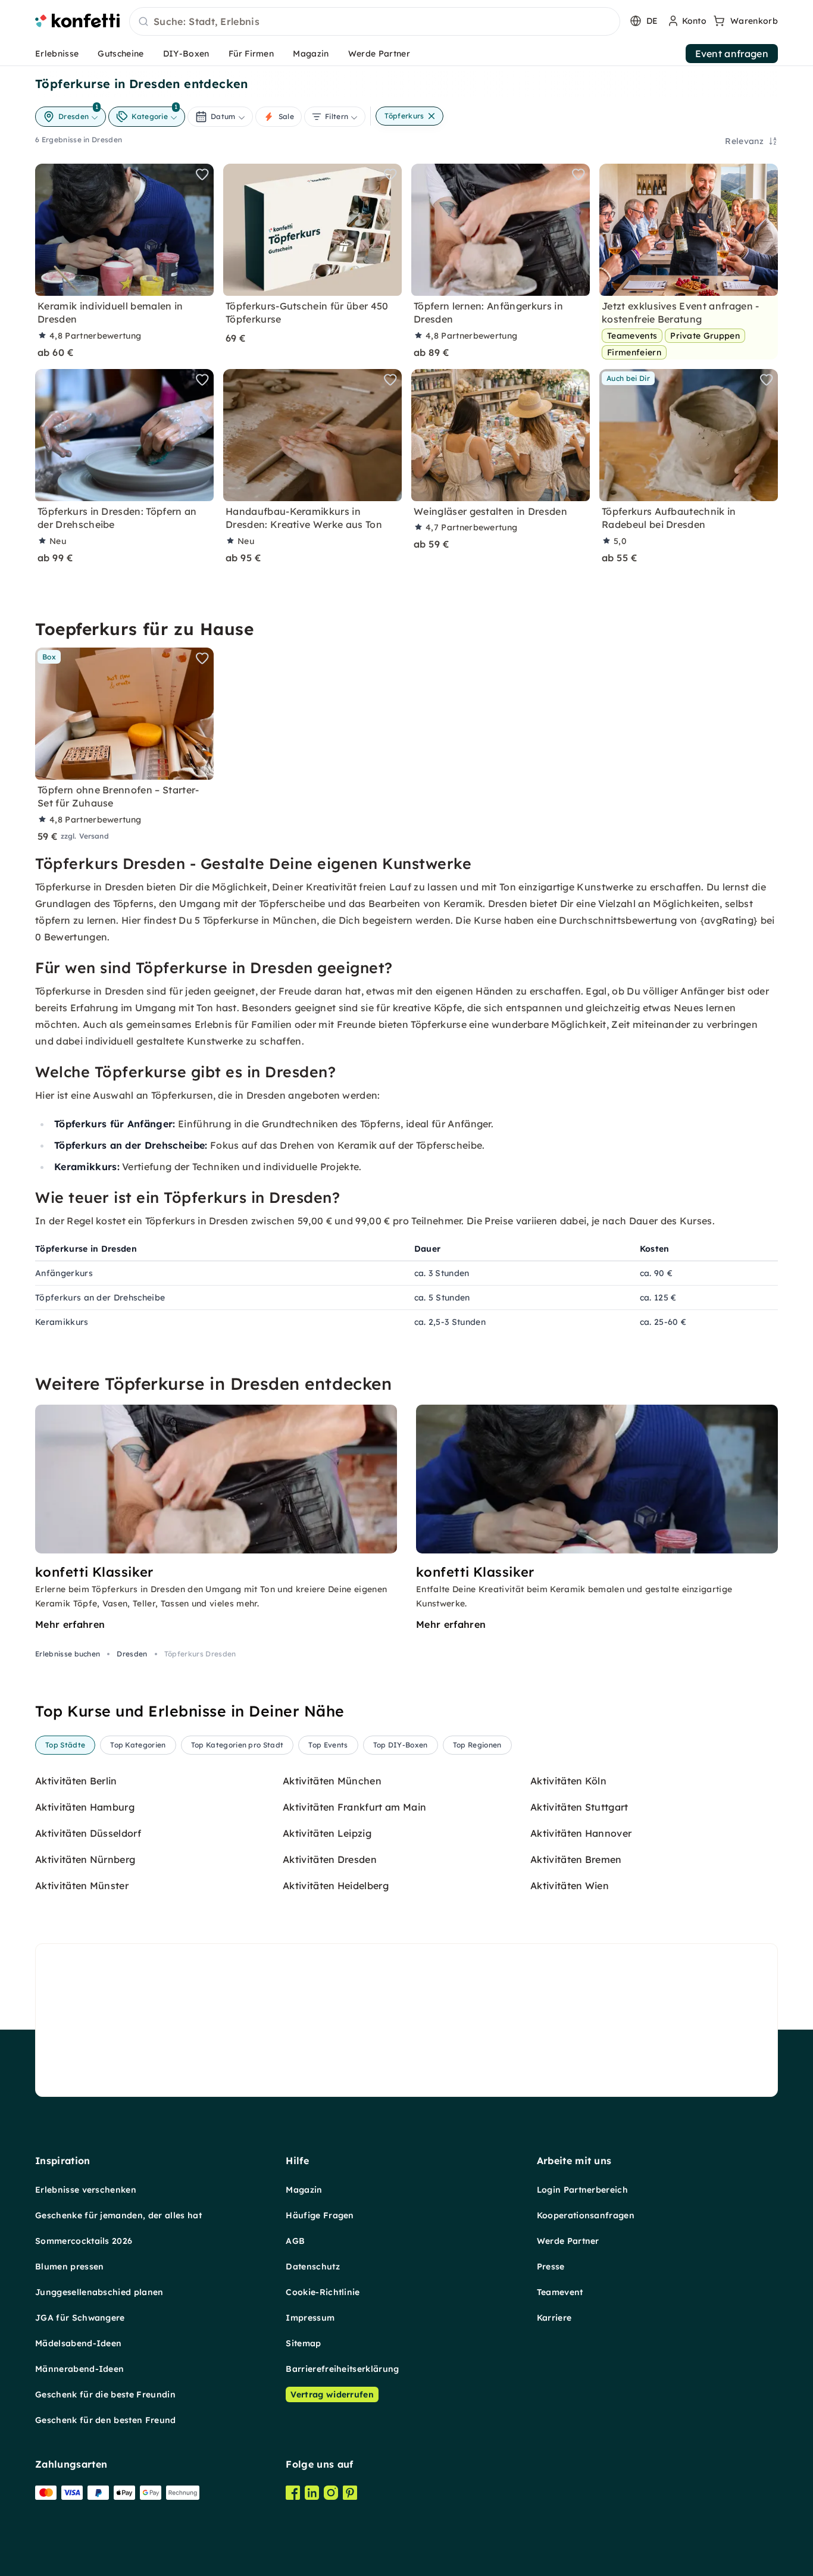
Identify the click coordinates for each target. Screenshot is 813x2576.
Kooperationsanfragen (586, 2215)
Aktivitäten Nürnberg (85, 1859)
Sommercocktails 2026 (84, 2241)
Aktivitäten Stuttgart (579, 1807)
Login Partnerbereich (582, 2190)
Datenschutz (313, 2266)
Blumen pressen (69, 2266)
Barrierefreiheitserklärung (342, 2369)
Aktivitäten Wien (570, 1886)
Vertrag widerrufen (332, 2394)
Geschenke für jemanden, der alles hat (118, 2215)
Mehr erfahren (70, 1624)
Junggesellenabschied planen (99, 2292)
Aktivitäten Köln (568, 1781)
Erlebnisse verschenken (86, 2190)
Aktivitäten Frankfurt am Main (354, 1807)
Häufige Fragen (320, 2215)
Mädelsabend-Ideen (78, 2343)
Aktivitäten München (332, 1781)
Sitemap (303, 2343)
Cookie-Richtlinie (323, 2292)
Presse (551, 2266)
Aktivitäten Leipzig (327, 1833)
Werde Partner (379, 54)
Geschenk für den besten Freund (106, 2420)
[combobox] (375, 22)
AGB (295, 2241)
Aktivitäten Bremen (576, 1859)
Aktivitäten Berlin (76, 1781)
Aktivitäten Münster (82, 1886)
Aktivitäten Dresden (330, 1859)
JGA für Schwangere (80, 2318)
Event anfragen (732, 54)
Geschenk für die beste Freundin (105, 2394)
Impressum (310, 2318)
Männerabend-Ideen (79, 2369)
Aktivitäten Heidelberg (336, 1886)
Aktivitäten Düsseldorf (88, 1833)
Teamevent (560, 2292)
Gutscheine (121, 54)
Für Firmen (251, 54)
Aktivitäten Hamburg (85, 1807)
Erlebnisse (57, 54)
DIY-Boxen (186, 54)
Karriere (554, 2318)
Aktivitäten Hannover (581, 1833)
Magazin (311, 54)
